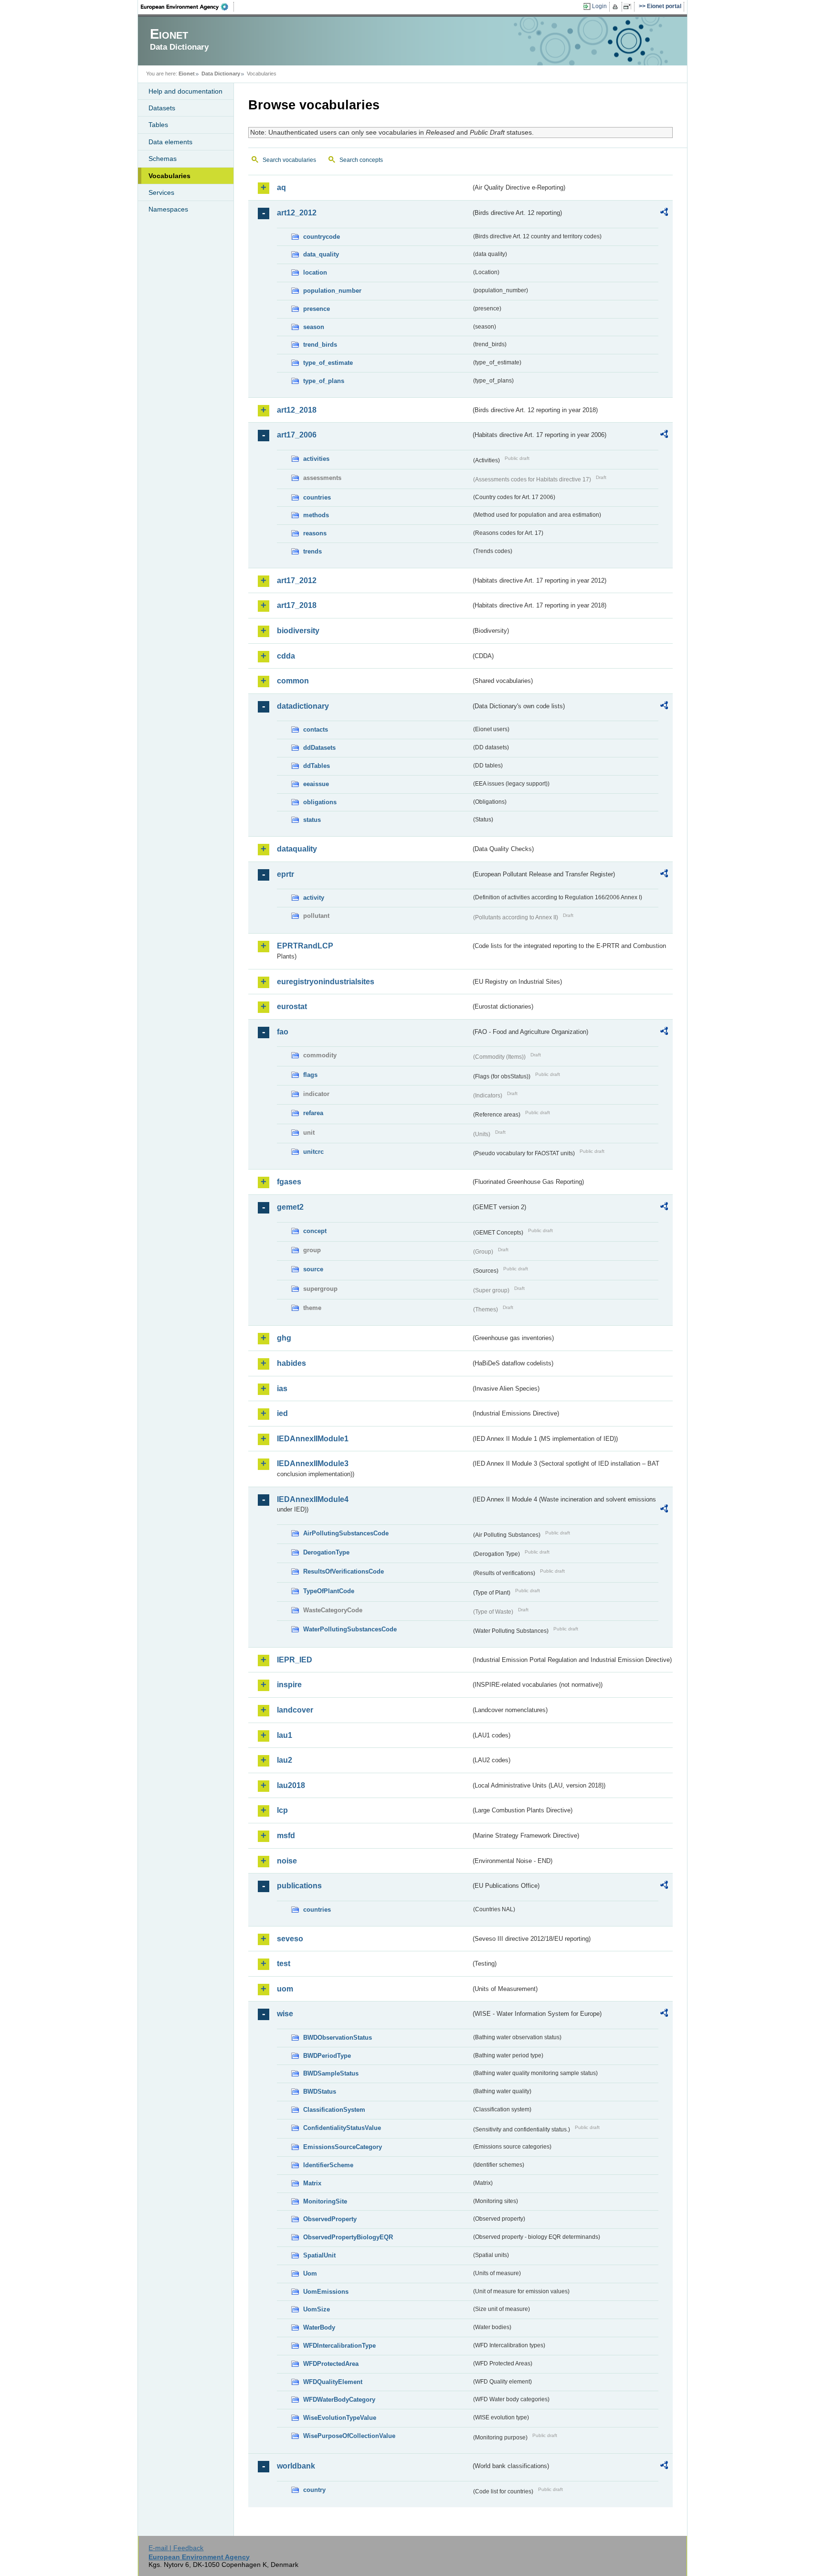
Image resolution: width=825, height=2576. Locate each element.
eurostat (292, 1006)
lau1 (285, 1735)
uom (285, 1989)
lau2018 (291, 1785)
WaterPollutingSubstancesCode (350, 1629)
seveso (290, 1939)
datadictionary (303, 706)
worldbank (296, 2466)
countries (317, 497)
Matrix (312, 2183)
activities (316, 459)
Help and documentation (185, 91)
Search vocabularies (289, 160)
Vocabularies (169, 176)
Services (161, 192)
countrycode (322, 237)
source (313, 1269)
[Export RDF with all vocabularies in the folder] (664, 213)
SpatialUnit (319, 2255)
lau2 (285, 1760)
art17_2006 (297, 435)
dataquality (297, 849)
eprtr (286, 874)
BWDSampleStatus (331, 2073)
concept (315, 1231)
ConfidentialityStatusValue (342, 2128)
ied (282, 1413)
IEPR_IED (295, 1660)
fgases (289, 1182)
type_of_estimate (328, 363)
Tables (158, 125)
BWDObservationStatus (338, 2038)
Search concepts (361, 160)
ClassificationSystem (334, 2110)
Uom (310, 2273)
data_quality (321, 254)
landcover (295, 1710)
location (315, 272)
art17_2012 (297, 580)
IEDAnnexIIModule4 (313, 1499)
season (314, 327)
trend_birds (320, 345)
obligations (320, 802)
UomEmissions (326, 2292)
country (314, 2490)
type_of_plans (324, 381)
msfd (286, 1836)
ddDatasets (319, 748)
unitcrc (313, 1152)
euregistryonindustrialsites (326, 982)
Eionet (187, 74)
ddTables (317, 766)
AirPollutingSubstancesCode (346, 1533)
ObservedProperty (330, 2219)
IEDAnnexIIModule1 (313, 1439)
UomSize (317, 2309)
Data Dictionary (221, 74)
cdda (286, 656)
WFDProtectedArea (331, 2364)
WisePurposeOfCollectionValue (349, 2436)
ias (282, 1389)
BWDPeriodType (327, 2056)
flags (310, 1075)
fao (283, 1032)
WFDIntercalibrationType (339, 2346)
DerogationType (326, 1552)
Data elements (170, 142)
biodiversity (298, 631)
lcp (282, 1810)
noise (287, 1861)
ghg (284, 1338)
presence (317, 309)
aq (281, 187)
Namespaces (168, 209)
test (284, 1964)
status (312, 820)
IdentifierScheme (328, 2165)
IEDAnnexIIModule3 (313, 1464)
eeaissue (316, 784)
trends (312, 551)
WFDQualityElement (333, 2382)
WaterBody (319, 2327)
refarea (313, 1113)
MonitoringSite (325, 2201)
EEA (188, 7)
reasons (315, 533)
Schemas (163, 159)
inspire (289, 1685)
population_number (332, 291)
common (293, 681)
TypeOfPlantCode (329, 1591)
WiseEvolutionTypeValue (340, 2418)
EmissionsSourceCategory (343, 2147)
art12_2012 (297, 213)
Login (599, 6)
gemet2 (290, 1207)
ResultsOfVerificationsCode (344, 1571)
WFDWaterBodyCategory (339, 2400)
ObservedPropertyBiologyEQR (348, 2237)
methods (316, 515)
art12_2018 (297, 410)
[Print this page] (617, 7)
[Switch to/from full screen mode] (629, 7)
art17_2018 (297, 605)
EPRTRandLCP (305, 946)
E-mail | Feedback (176, 2548)
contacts (316, 729)
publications (299, 1886)
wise (285, 2014)
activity (314, 898)
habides (291, 1363)
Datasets (162, 108)
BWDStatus (320, 2092)
